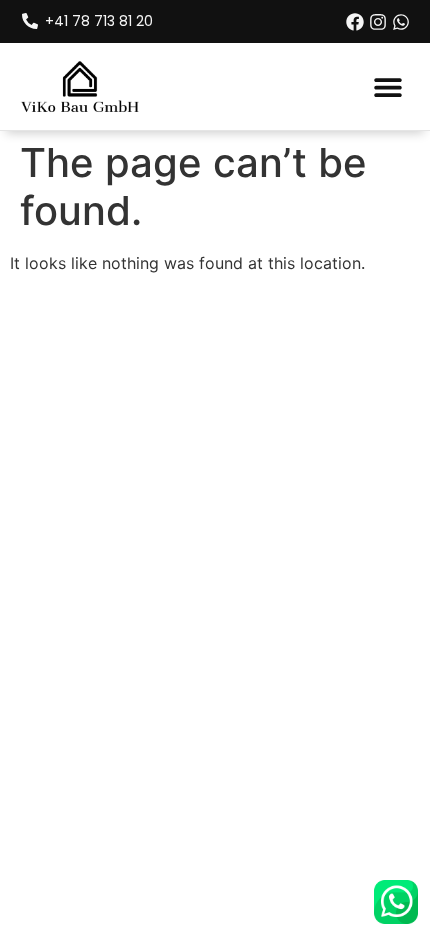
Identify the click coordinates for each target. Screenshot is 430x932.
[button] (387, 86)
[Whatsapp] (401, 22)
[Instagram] (378, 22)
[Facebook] (355, 22)
